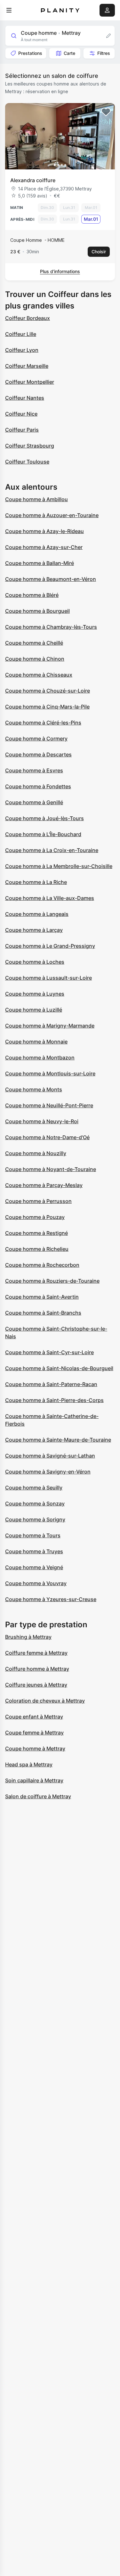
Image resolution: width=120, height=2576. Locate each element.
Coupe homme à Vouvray (36, 1583)
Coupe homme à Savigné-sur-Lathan (50, 1456)
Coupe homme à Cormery (36, 739)
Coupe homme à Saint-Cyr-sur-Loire (49, 1352)
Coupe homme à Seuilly (34, 1488)
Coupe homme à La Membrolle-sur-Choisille (59, 866)
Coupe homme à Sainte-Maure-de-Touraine (58, 1440)
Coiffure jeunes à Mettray (36, 1685)
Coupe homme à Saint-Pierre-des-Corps (54, 1400)
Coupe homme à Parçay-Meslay (44, 1185)
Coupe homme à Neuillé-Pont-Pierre (49, 1105)
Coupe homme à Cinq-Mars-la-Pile (47, 707)
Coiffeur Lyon (22, 350)
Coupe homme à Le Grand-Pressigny (50, 946)
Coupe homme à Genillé (34, 802)
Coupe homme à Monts (34, 1089)
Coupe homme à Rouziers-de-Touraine (52, 1281)
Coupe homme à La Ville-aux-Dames (50, 898)
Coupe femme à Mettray (34, 1733)
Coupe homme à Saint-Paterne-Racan (51, 1384)
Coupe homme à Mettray (35, 1748)
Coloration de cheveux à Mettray (45, 1701)
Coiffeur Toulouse (27, 462)
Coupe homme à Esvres (34, 770)
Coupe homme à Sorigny (35, 1519)
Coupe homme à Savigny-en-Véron (48, 1472)
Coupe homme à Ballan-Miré (40, 563)
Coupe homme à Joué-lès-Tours (44, 818)
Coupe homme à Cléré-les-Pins (43, 723)
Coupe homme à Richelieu (37, 1249)
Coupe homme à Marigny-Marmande (50, 1026)
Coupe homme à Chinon (35, 659)
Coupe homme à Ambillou (36, 499)
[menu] (9, 10)
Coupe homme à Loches (35, 962)
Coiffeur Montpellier (30, 382)
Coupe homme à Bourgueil (37, 611)
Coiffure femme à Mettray (36, 1653)
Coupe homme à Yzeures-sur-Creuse (51, 1599)
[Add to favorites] (106, 112)
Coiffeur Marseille (27, 366)
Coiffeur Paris (22, 430)
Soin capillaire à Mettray (34, 1780)
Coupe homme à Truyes (34, 1551)
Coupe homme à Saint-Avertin (42, 1297)
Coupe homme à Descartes (38, 754)
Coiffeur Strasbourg (30, 446)
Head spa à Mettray (29, 1764)
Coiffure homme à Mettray (37, 1669)
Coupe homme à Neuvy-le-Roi (42, 1121)
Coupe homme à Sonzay (35, 1503)
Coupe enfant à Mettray (34, 1717)
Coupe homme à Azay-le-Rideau (44, 531)
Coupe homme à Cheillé (34, 643)
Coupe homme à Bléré (32, 595)
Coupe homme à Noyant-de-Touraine (51, 1169)
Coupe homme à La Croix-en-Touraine (52, 850)
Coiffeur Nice (21, 414)
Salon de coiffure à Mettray (38, 1796)
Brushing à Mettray (28, 1637)
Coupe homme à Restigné (36, 1233)
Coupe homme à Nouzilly (36, 1153)
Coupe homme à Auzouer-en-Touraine (52, 515)
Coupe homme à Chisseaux (39, 675)
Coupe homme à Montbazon (40, 1058)
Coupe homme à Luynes (35, 994)
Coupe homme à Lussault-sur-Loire (48, 978)
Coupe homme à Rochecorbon (42, 1265)
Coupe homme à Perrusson (38, 1201)
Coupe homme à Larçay (34, 930)
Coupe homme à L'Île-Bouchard (43, 834)
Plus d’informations (60, 271)
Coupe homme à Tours (33, 1535)
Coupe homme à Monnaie (36, 1042)
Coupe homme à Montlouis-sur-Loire (50, 1073)
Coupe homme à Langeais (37, 914)
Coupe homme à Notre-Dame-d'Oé (47, 1137)
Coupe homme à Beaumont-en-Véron (51, 579)
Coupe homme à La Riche (36, 882)
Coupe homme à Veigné (34, 1567)
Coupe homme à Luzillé (34, 1010)
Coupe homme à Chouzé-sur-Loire (48, 691)
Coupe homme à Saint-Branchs (43, 1313)
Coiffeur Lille (21, 334)
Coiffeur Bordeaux (28, 318)
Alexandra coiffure (33, 180)
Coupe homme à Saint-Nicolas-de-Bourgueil (59, 1368)
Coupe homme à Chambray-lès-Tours (51, 627)
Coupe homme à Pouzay (35, 1217)
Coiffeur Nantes (25, 398)
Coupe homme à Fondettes (38, 786)
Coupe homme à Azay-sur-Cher (44, 547)
